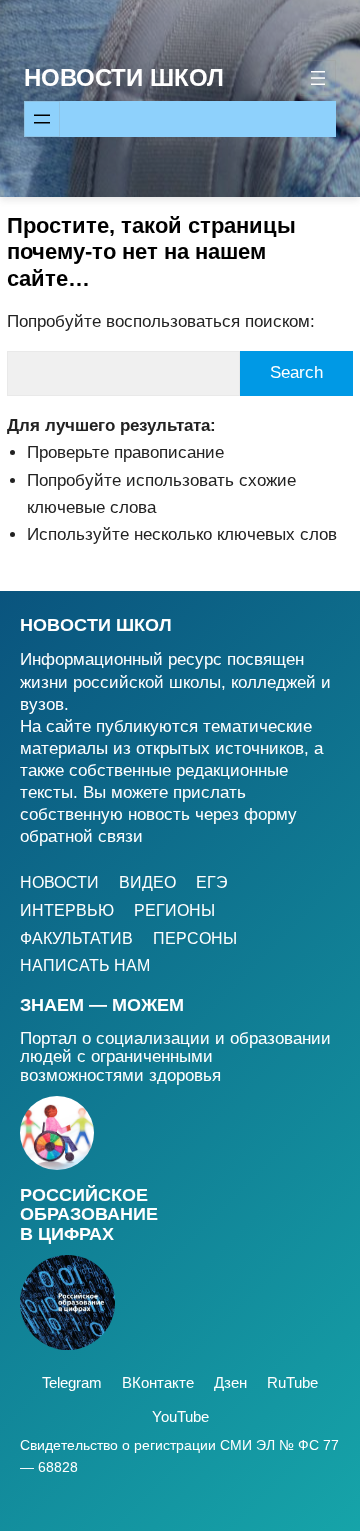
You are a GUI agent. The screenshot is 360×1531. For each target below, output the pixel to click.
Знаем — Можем (102, 1005)
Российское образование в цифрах (89, 1215)
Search (296, 372)
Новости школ (96, 625)
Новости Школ (124, 77)
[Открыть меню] (318, 78)
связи (120, 836)
